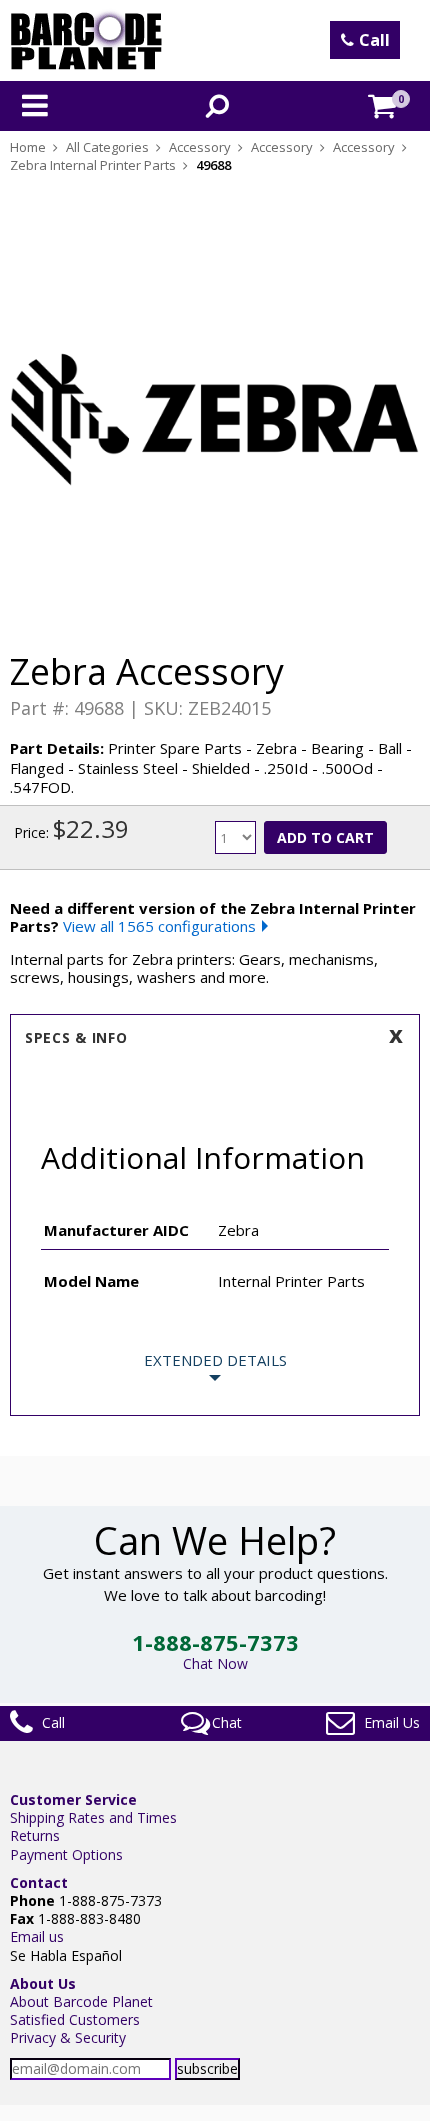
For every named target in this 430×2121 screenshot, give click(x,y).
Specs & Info (76, 1037)
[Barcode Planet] (86, 40)
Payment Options (66, 1854)
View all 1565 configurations (159, 926)
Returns (35, 1835)
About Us (43, 1983)
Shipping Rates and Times (93, 1817)
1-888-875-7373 (215, 1642)
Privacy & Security (68, 2037)
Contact (39, 1882)
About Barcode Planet (81, 2001)
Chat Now (215, 1663)
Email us (37, 1936)
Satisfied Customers (75, 2019)
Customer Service (73, 1799)
